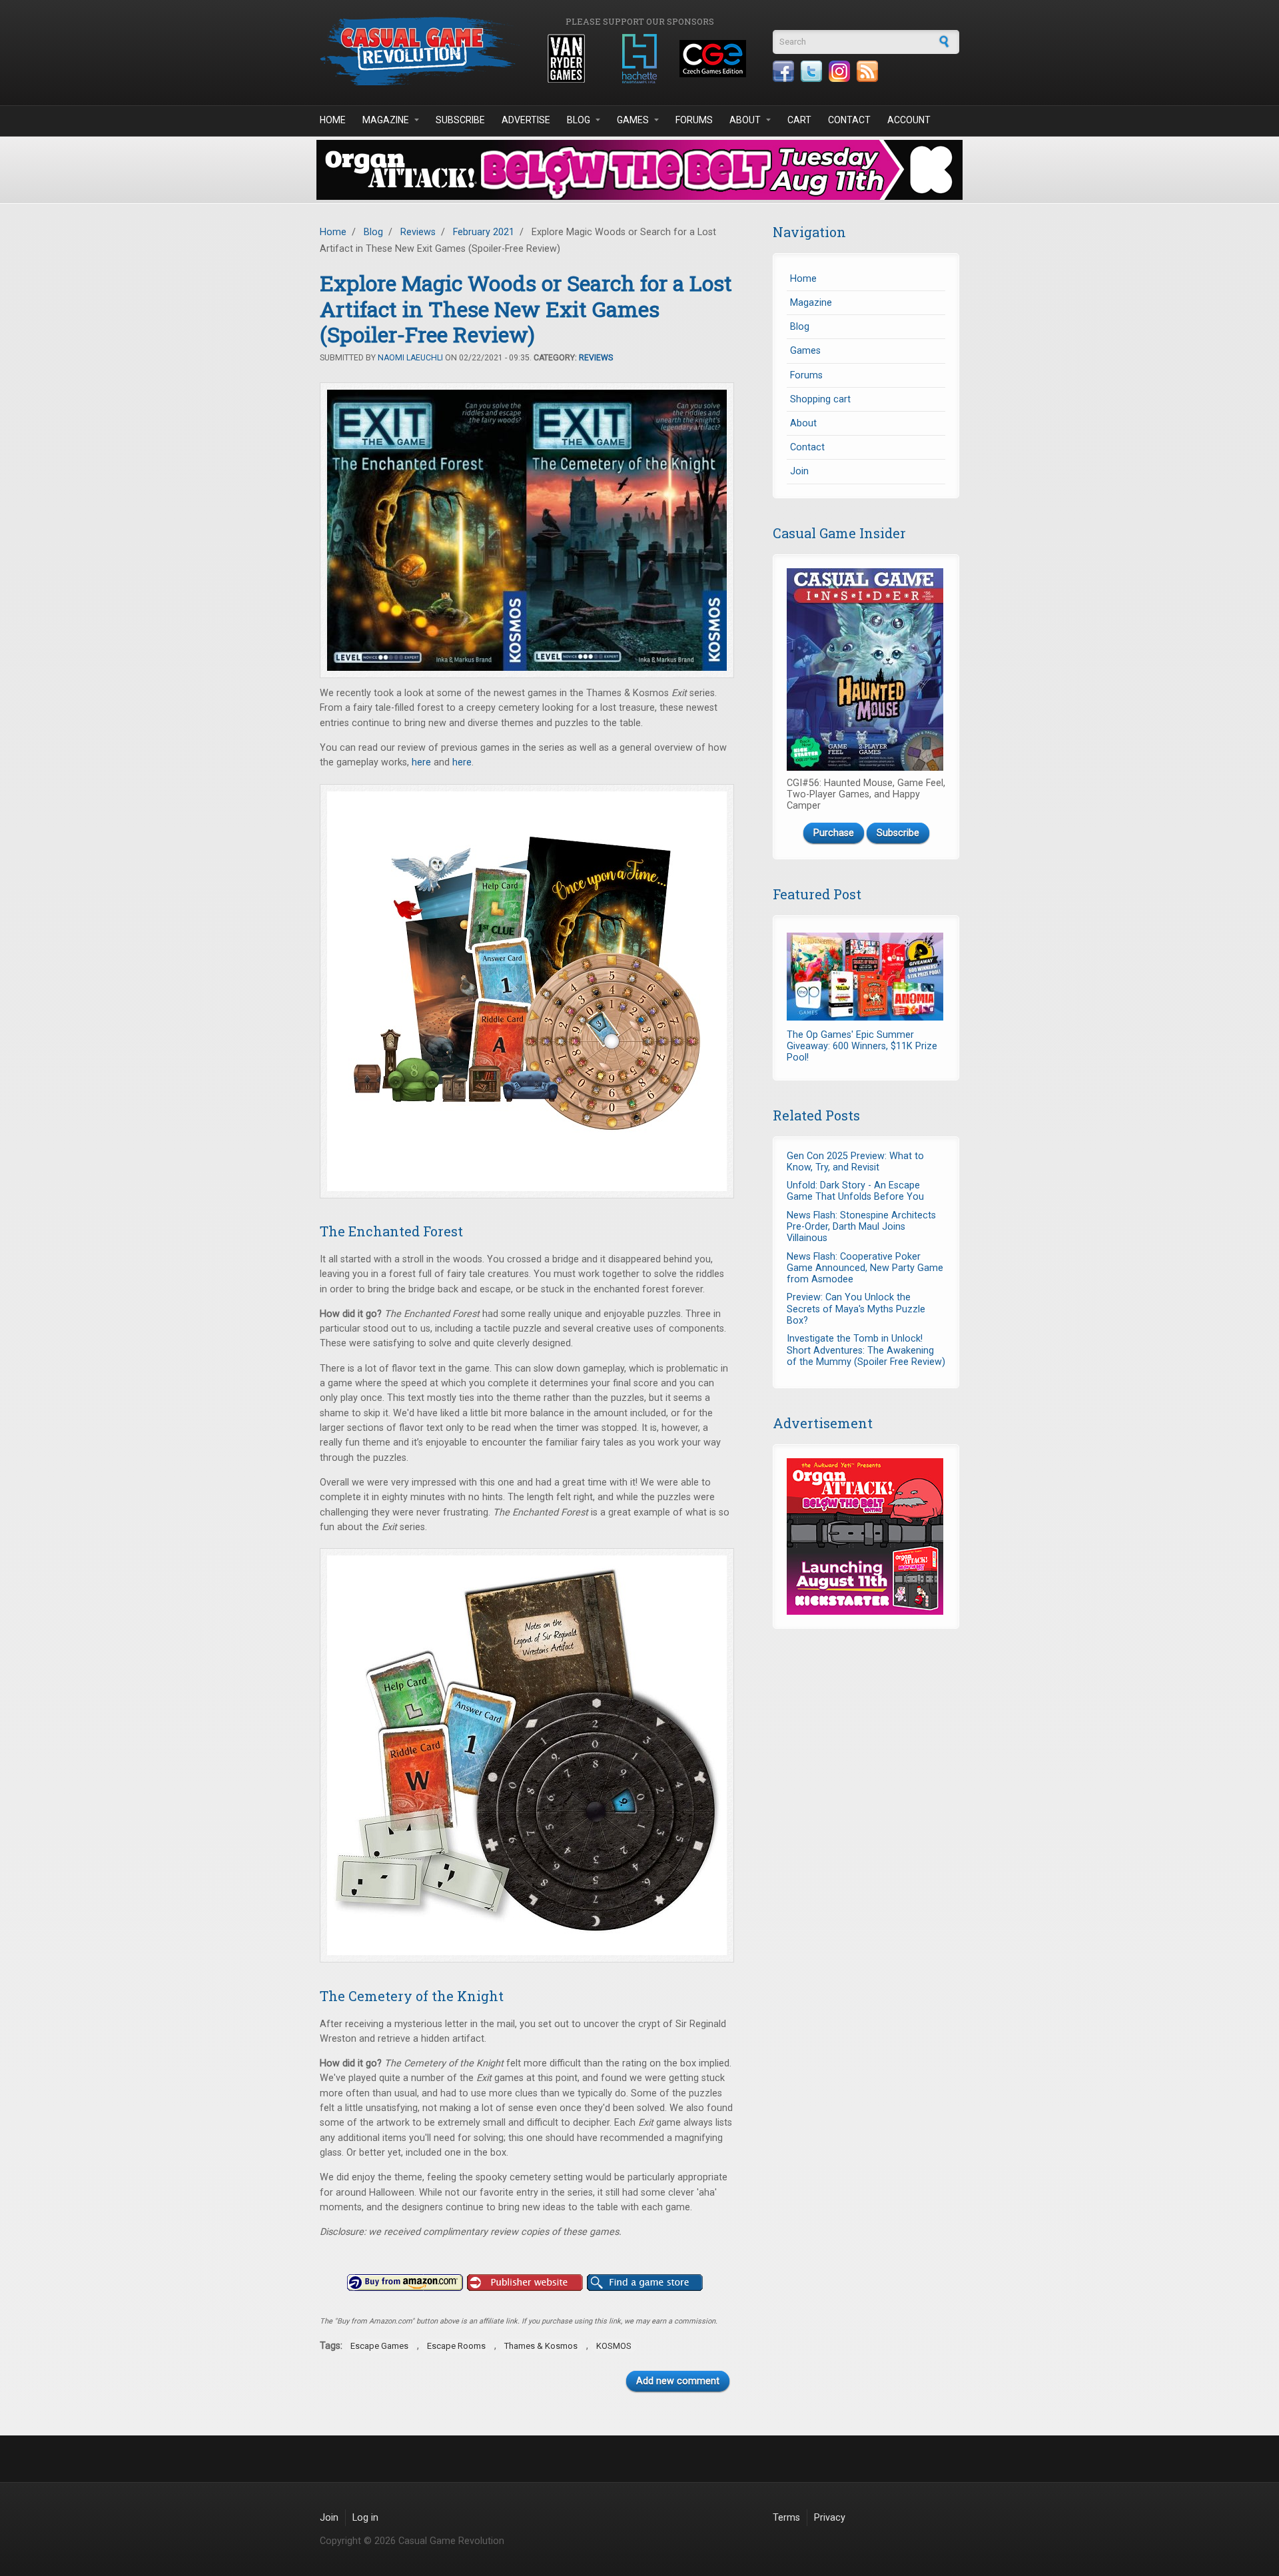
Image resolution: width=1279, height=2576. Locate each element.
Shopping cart (820, 399)
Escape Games (379, 2346)
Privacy (830, 2518)
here (421, 762)
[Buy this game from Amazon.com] (405, 2283)
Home (333, 120)
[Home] (420, 51)
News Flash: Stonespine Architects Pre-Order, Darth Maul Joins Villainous (861, 1227)
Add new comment (678, 2381)
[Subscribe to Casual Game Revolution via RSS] (867, 71)
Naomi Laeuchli (410, 358)
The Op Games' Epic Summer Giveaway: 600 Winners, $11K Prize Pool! (862, 1047)
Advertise (526, 120)
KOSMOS (614, 2346)
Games (633, 120)
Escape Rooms (456, 2346)
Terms (786, 2518)
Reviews (418, 232)
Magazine (386, 120)
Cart (799, 120)
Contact (849, 120)
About (745, 120)
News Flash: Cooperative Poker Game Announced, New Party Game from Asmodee (865, 1268)
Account (909, 120)
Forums (694, 120)
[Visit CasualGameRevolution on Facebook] (783, 71)
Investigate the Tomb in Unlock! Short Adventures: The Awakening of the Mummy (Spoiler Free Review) (866, 1350)
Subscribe (460, 120)
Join (799, 471)
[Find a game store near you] (645, 2283)
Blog (579, 120)
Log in (365, 2518)
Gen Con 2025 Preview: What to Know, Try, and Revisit (855, 1162)
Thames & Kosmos (541, 2346)
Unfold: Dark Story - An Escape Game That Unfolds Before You (855, 1191)
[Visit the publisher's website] (525, 2283)
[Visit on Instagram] (839, 71)
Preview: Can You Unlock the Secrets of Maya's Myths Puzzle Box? (856, 1309)
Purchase (834, 833)
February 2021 (484, 232)
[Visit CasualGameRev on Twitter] (811, 71)
